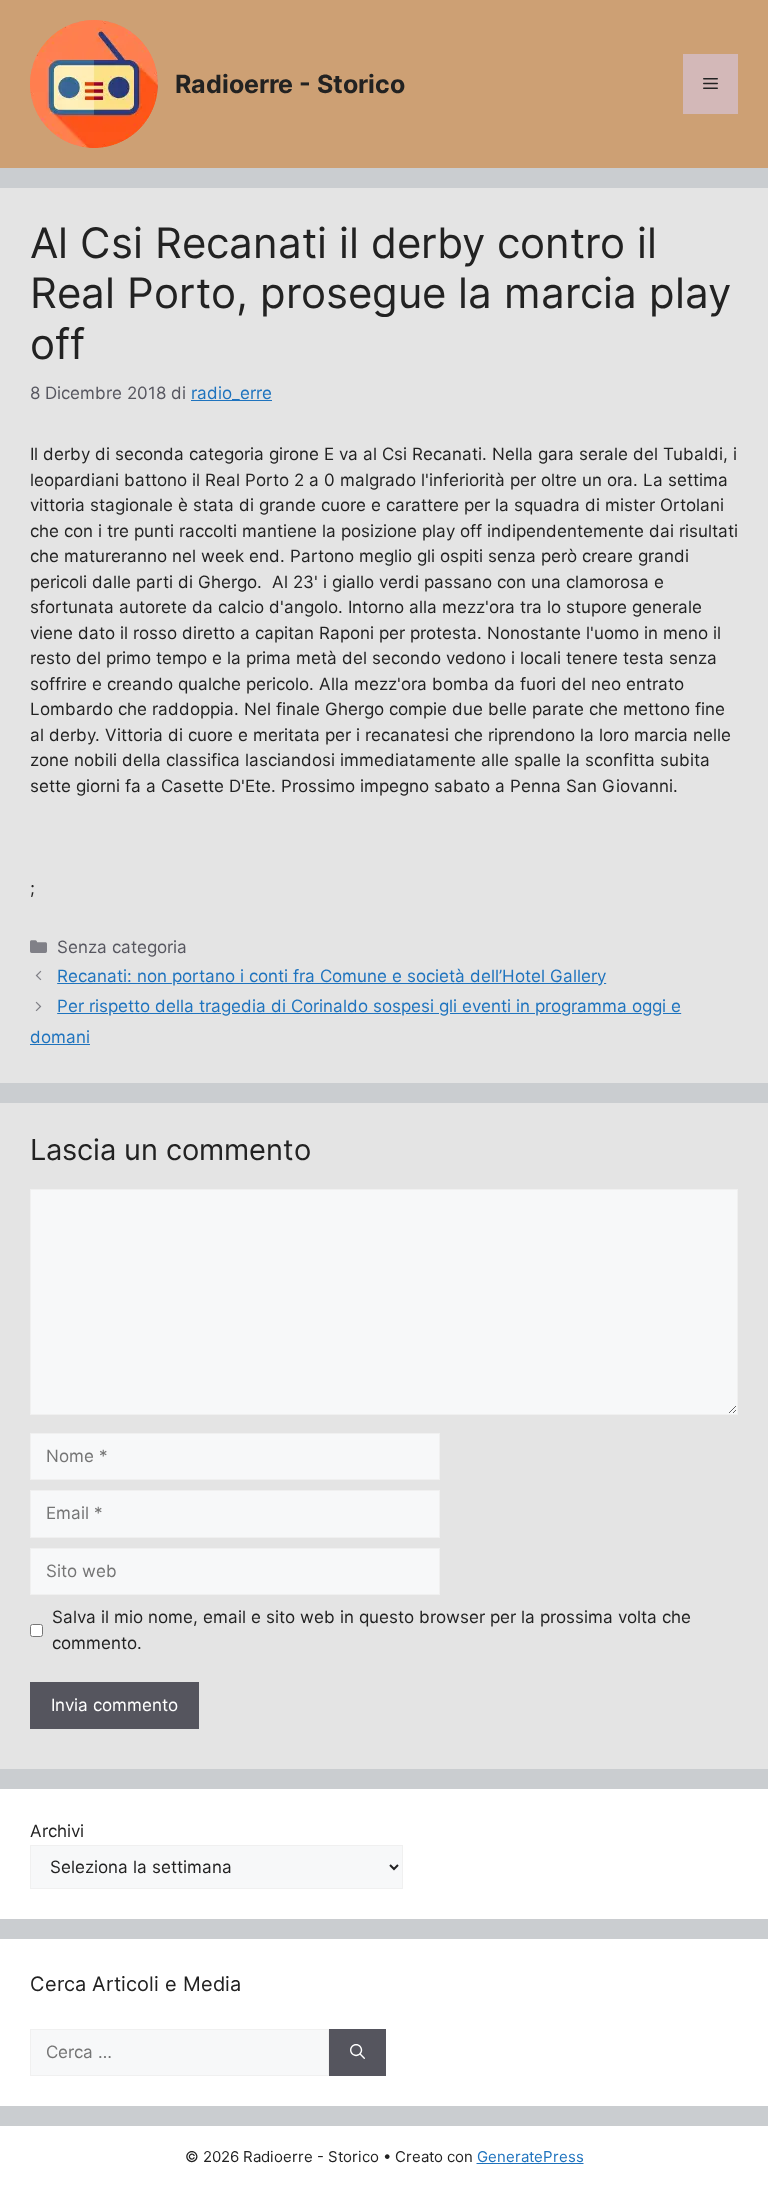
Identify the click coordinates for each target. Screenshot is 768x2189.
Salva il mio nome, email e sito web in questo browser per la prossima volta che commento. (371, 1630)
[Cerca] (357, 2053)
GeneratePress (530, 2156)
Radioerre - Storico (290, 84)
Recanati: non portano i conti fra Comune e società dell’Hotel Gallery (331, 976)
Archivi (57, 1831)
